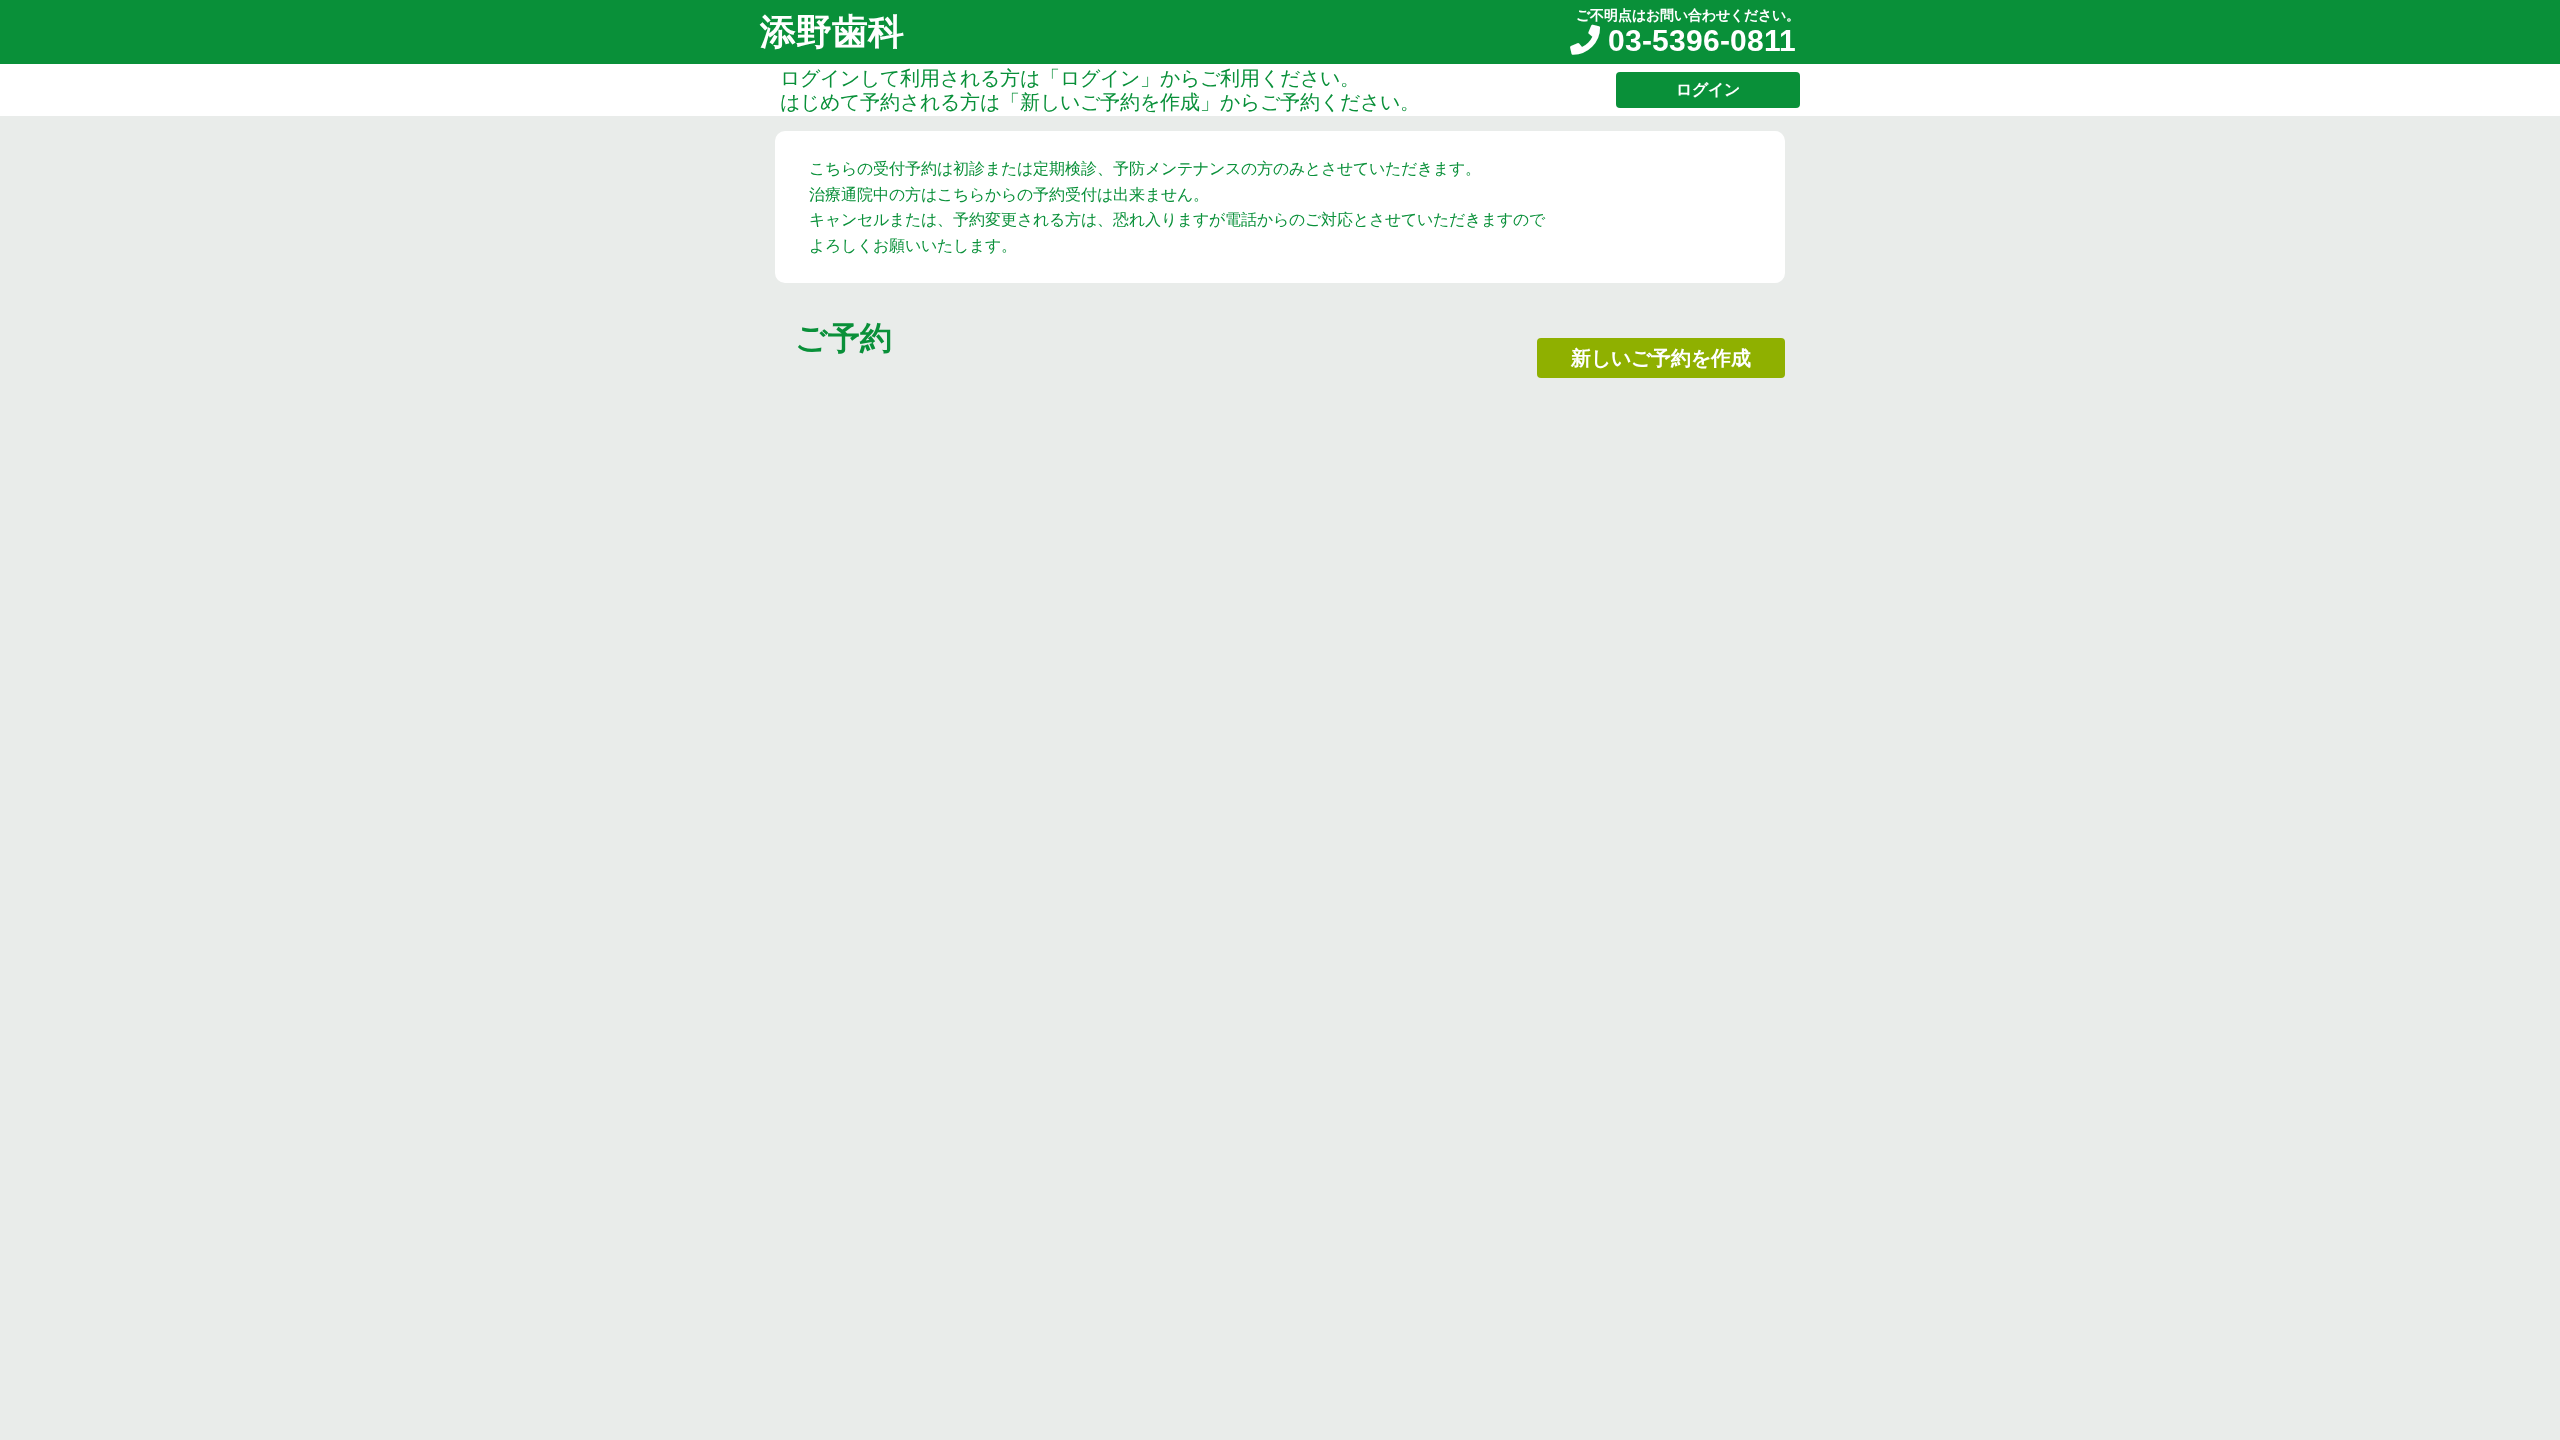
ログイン (1708, 89)
